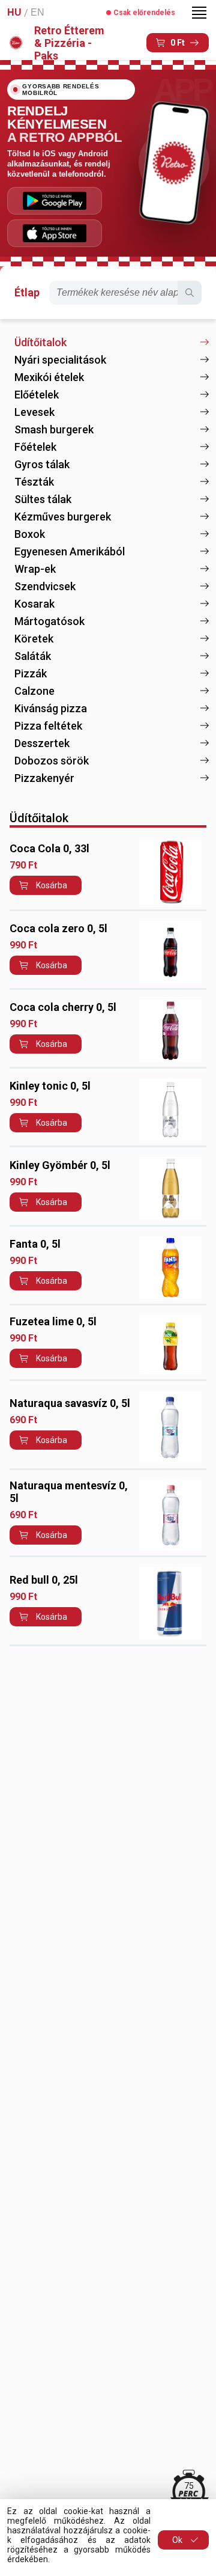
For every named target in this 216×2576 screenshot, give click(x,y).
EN (37, 12)
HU (14, 12)
